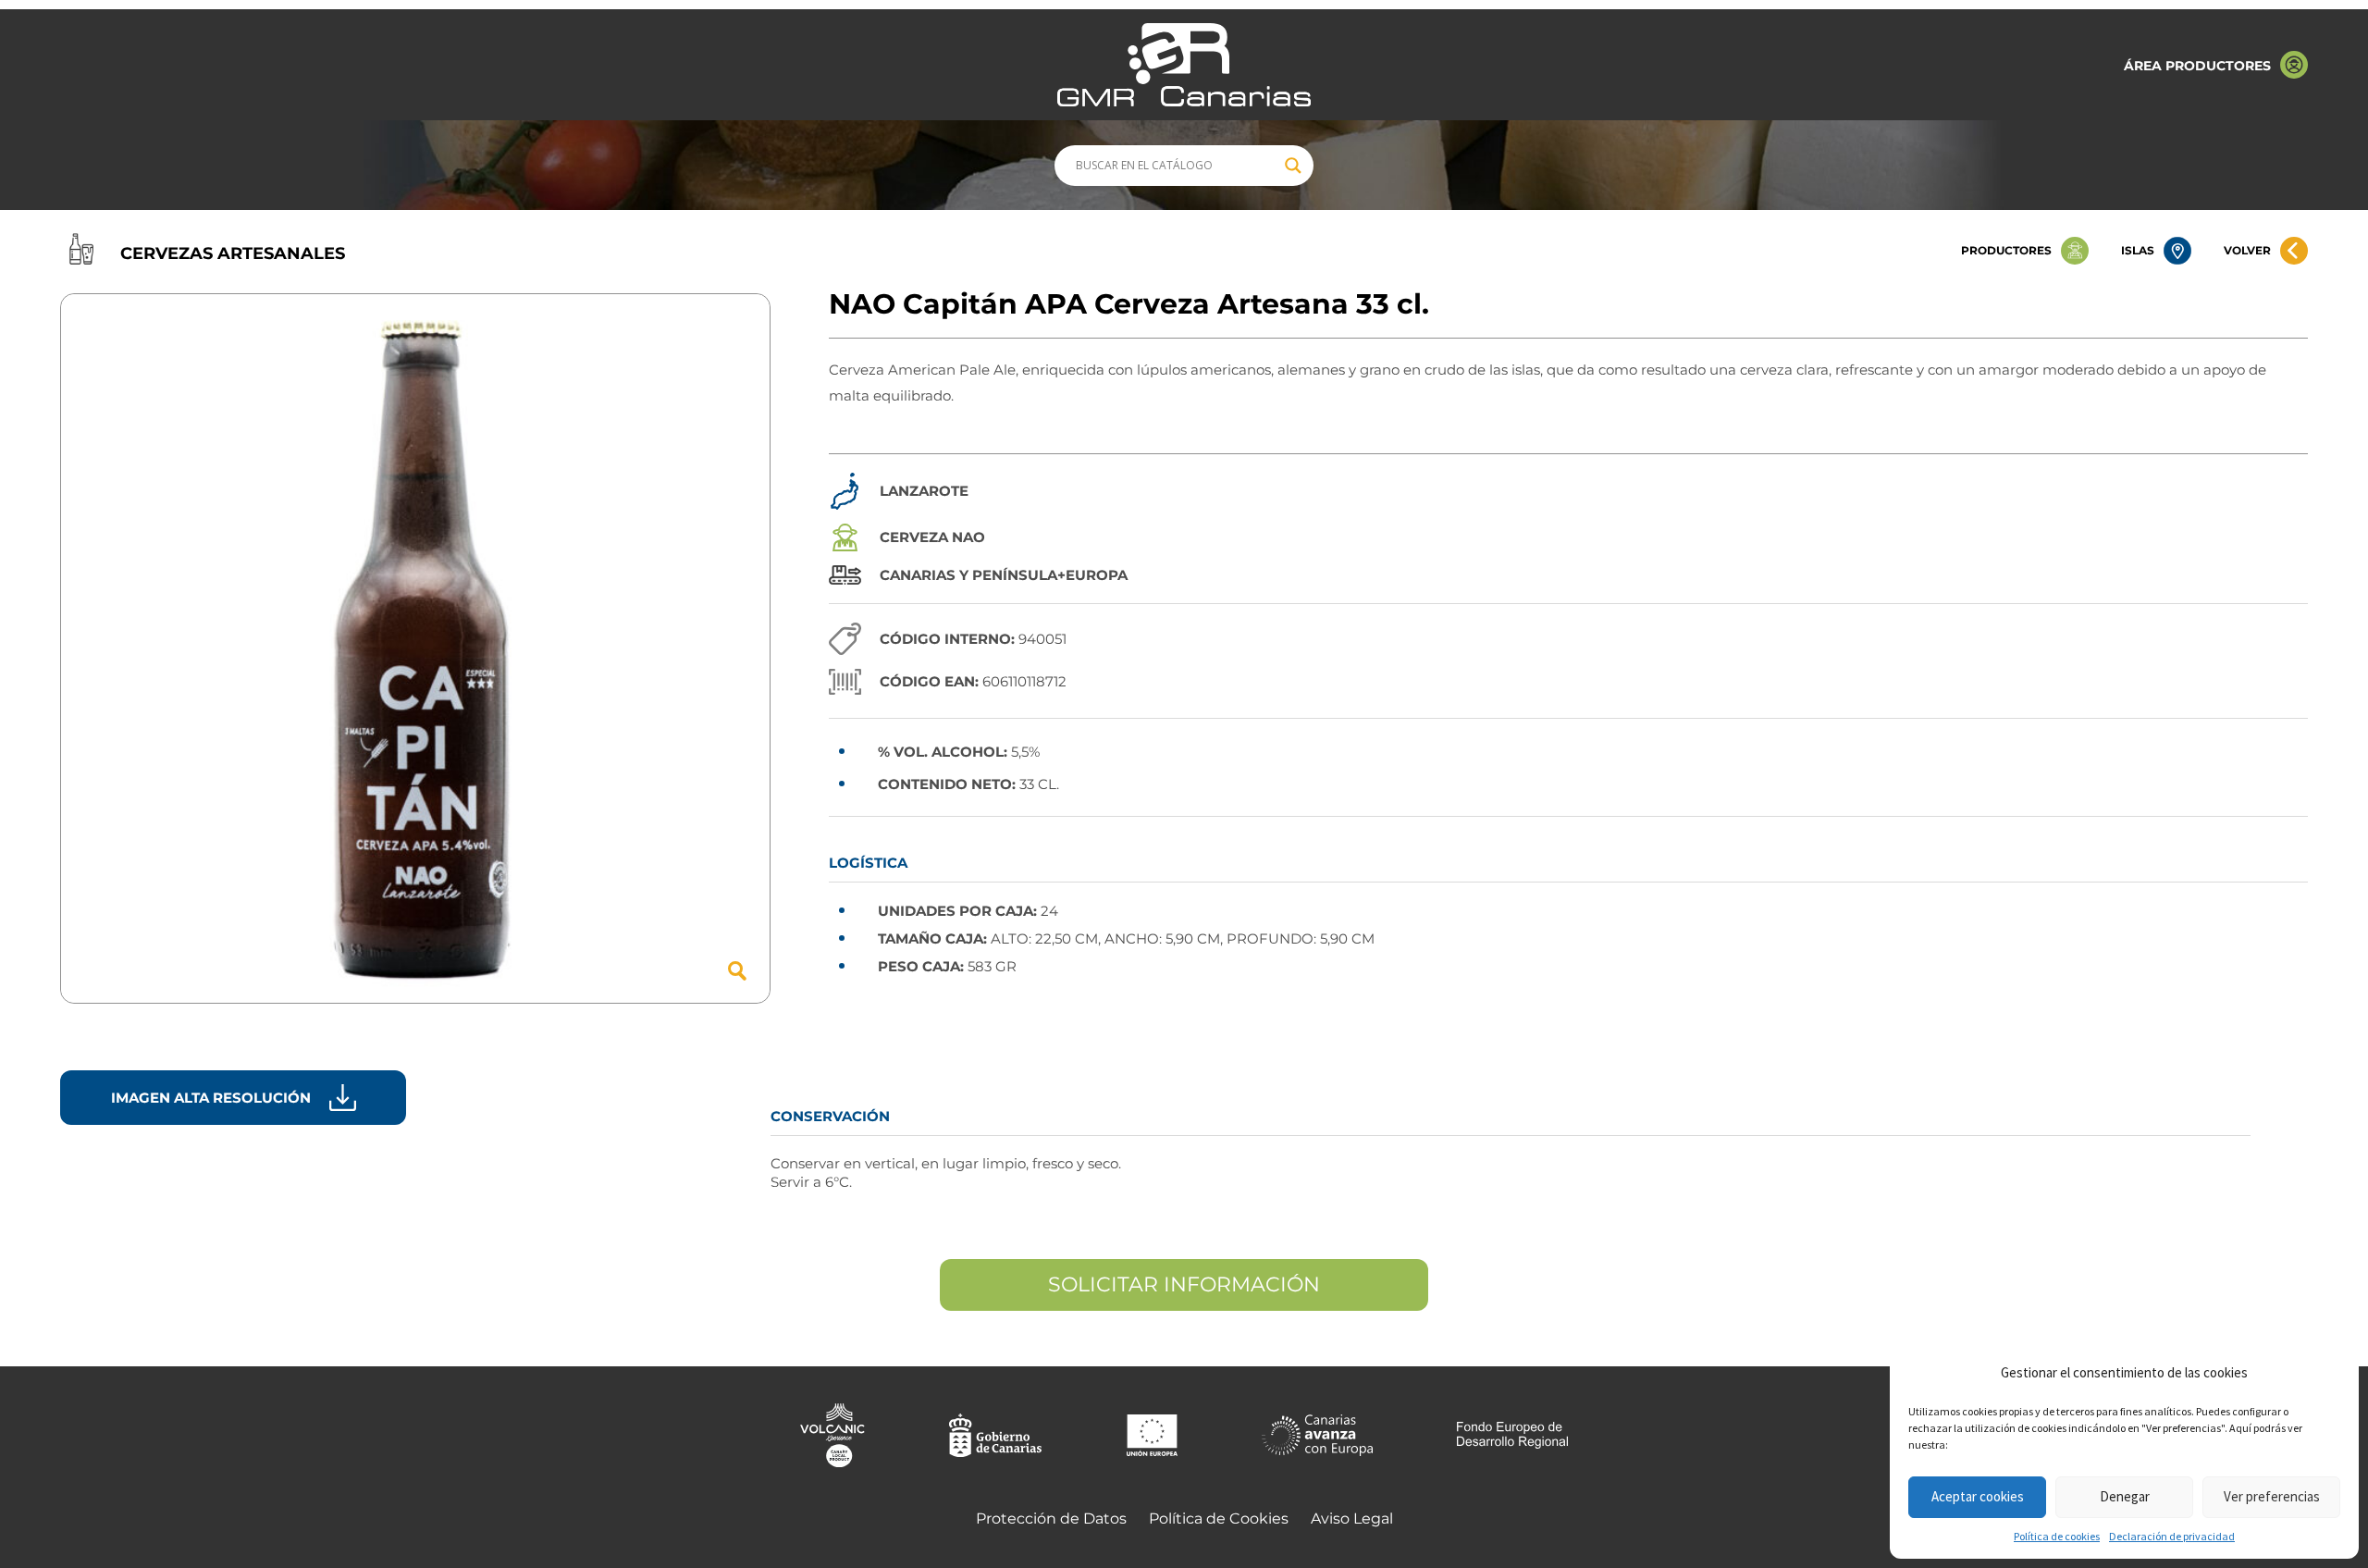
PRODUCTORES (2006, 250)
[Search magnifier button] (1293, 166)
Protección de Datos (1051, 1519)
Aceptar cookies (1978, 1496)
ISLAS (2138, 250)
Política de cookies (2057, 1536)
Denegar (2125, 1496)
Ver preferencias (2272, 1496)
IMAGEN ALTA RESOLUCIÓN (211, 1098)
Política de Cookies (1219, 1519)
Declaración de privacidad (2172, 1536)
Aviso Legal (1352, 1519)
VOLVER (2247, 250)
